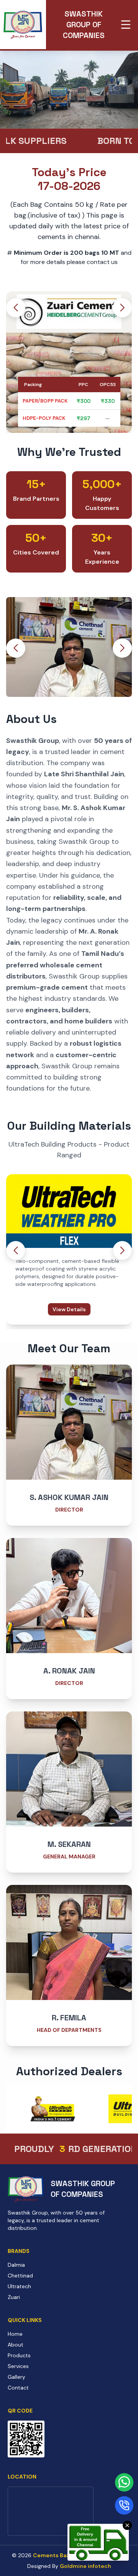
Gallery (16, 2377)
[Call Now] (124, 2505)
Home (15, 2334)
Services (18, 2366)
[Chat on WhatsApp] (124, 2482)
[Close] (127, 2525)
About (16, 2345)
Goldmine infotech (85, 2566)
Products (19, 2355)
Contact (18, 2388)
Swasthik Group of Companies (84, 25)
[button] (122, 308)
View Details (69, 1309)
